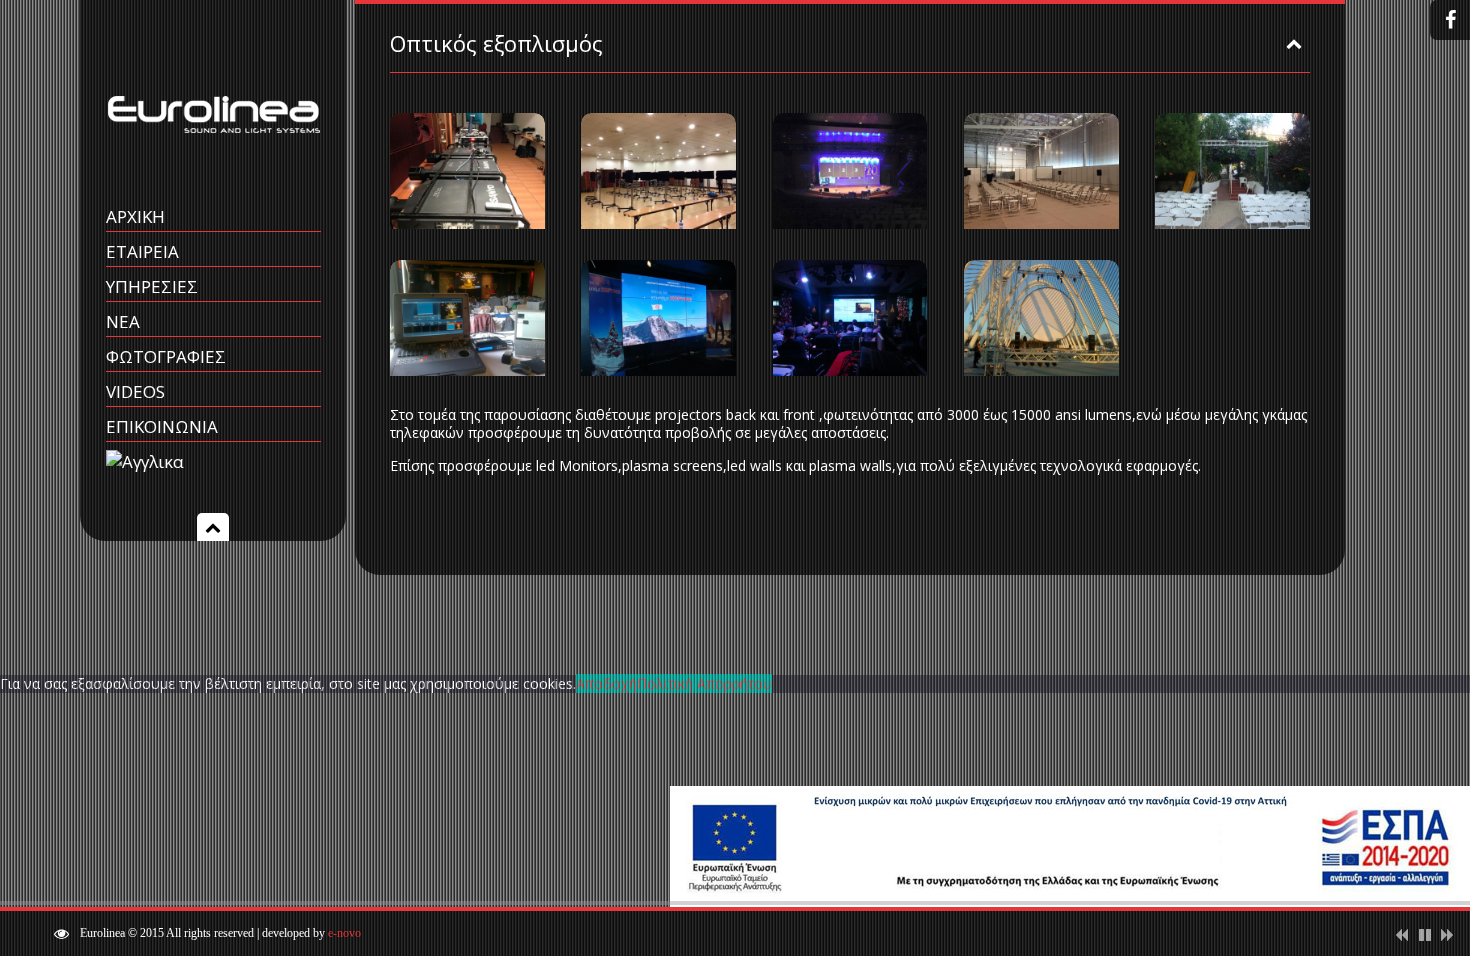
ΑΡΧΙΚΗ (135, 216)
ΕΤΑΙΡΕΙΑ (142, 251)
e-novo (344, 933)
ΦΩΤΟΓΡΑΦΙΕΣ (166, 356)
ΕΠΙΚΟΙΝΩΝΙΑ (162, 426)
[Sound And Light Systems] (213, 162)
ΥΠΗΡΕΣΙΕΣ (152, 286)
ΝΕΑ (123, 321)
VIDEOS (135, 391)
